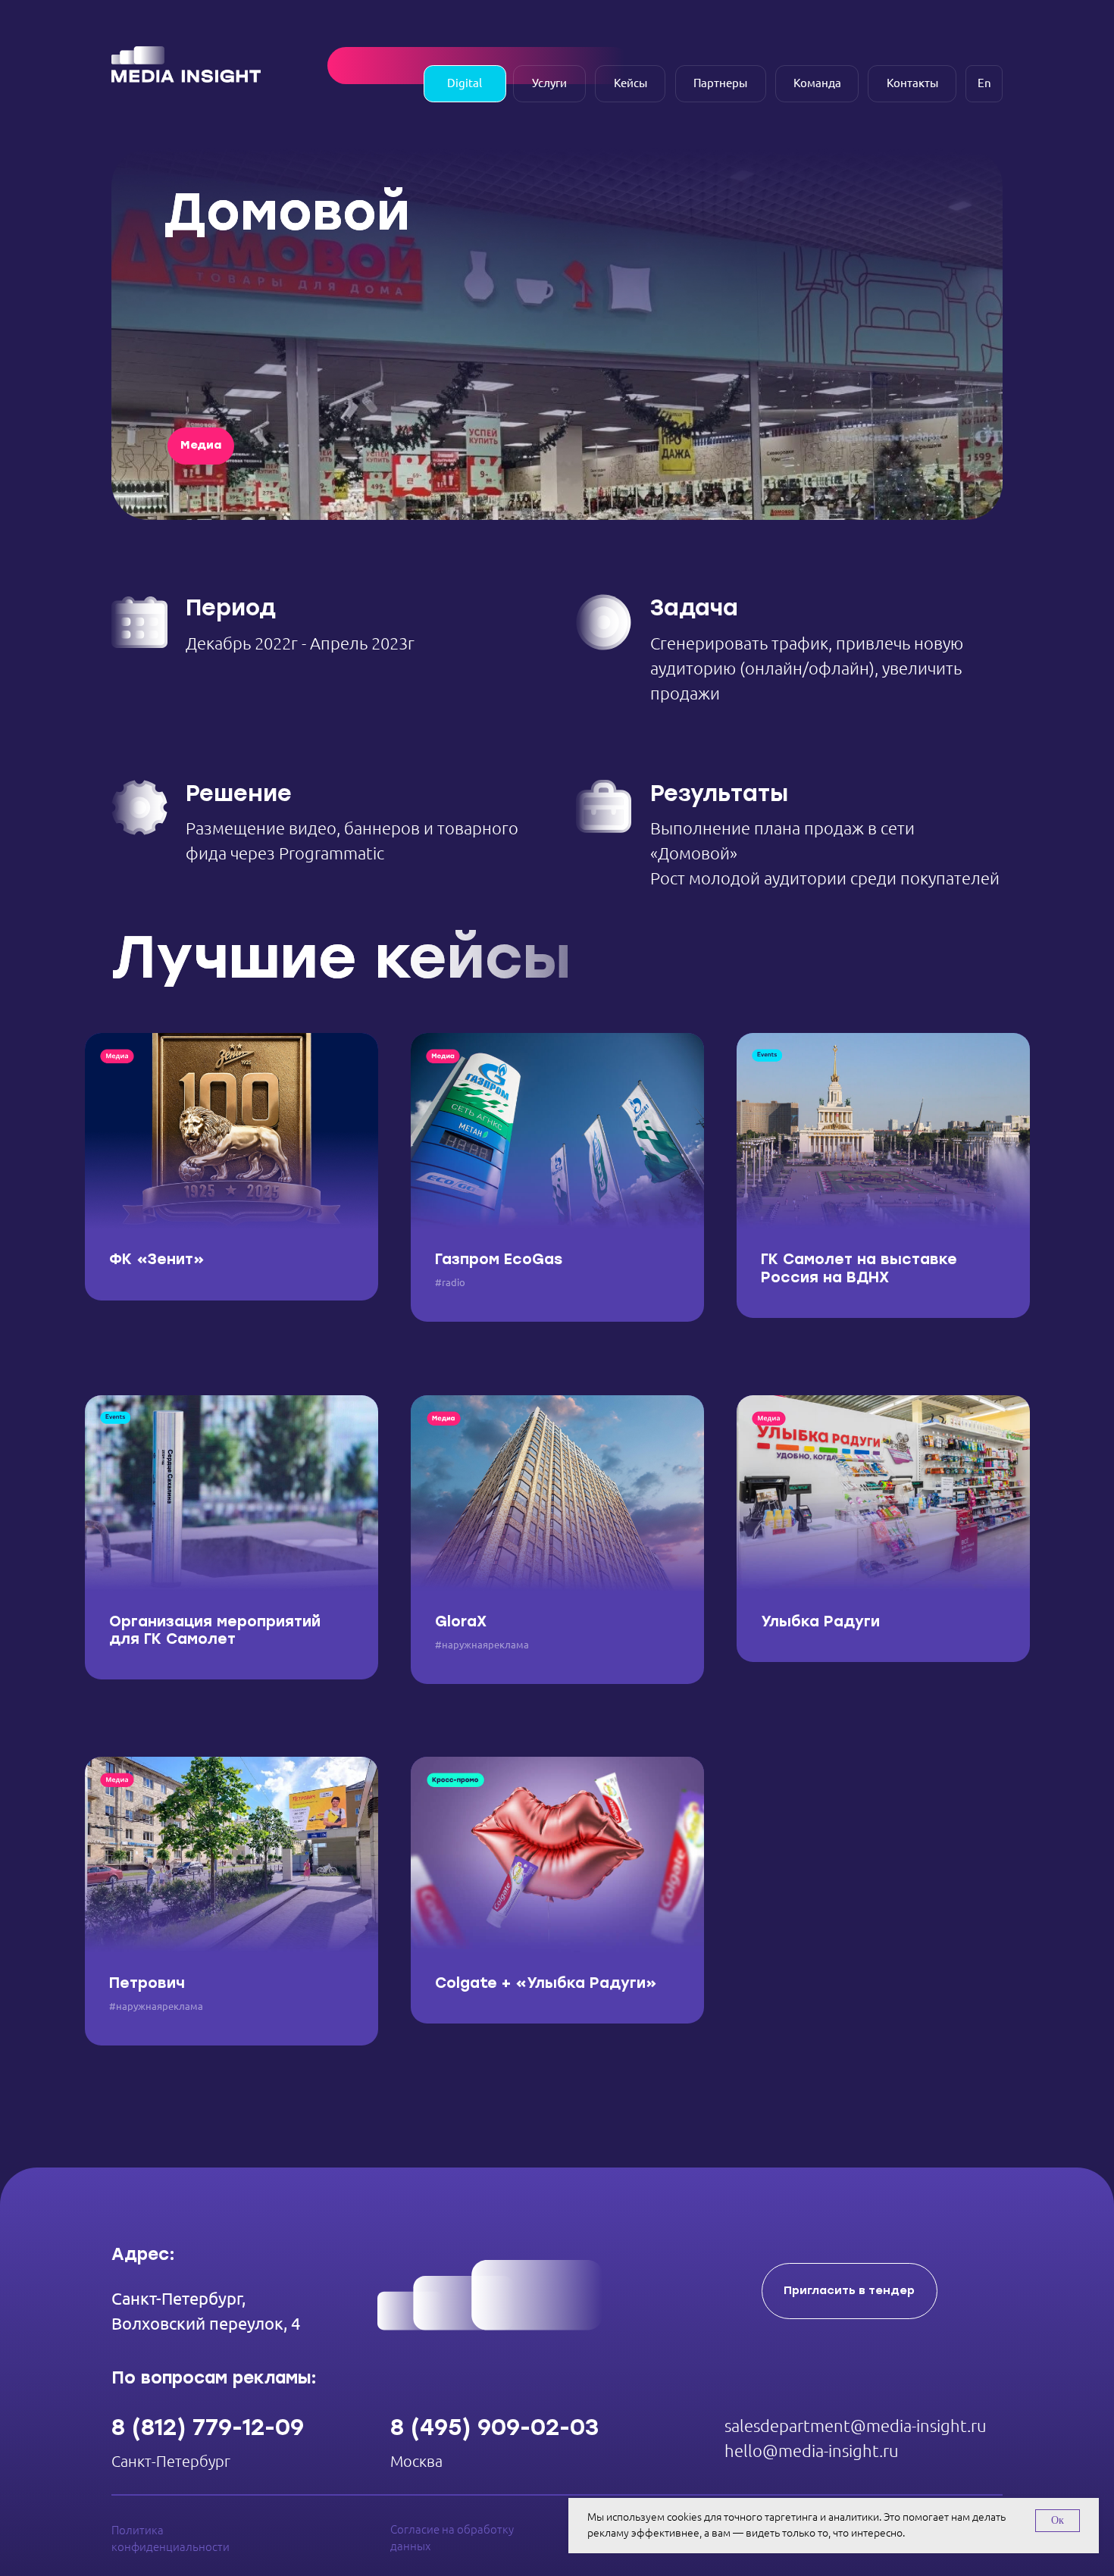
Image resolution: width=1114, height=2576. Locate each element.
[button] (850, 2291)
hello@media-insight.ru (812, 2451)
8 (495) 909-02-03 (494, 2427)
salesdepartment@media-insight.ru (856, 2426)
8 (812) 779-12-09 (208, 2427)
